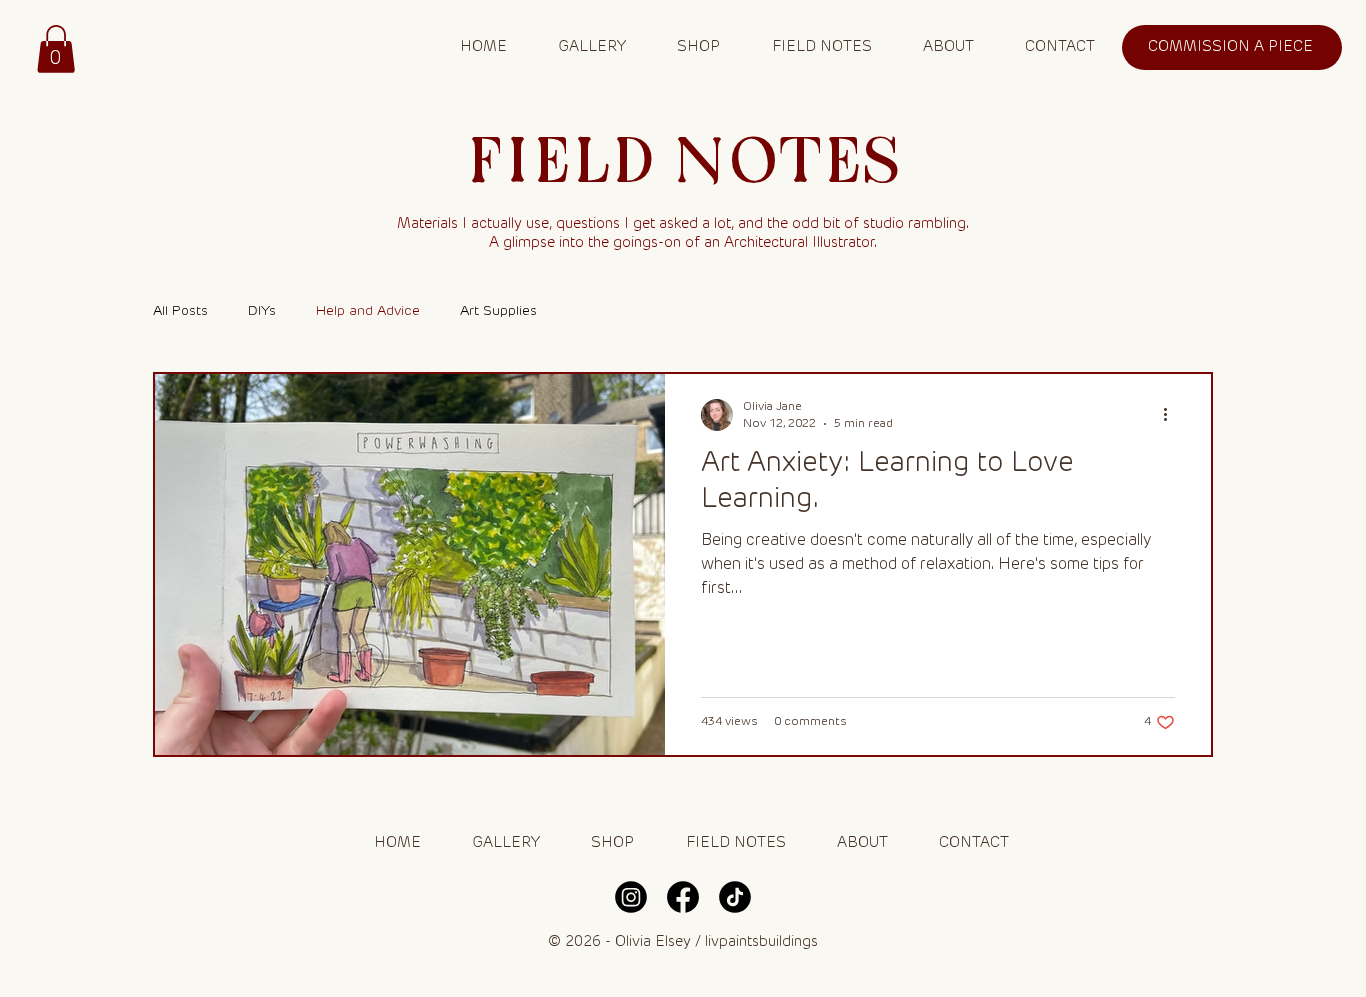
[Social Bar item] (631, 897)
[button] (56, 49)
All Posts (180, 311)
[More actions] (1172, 415)
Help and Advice (368, 311)
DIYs (262, 311)
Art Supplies (498, 311)
